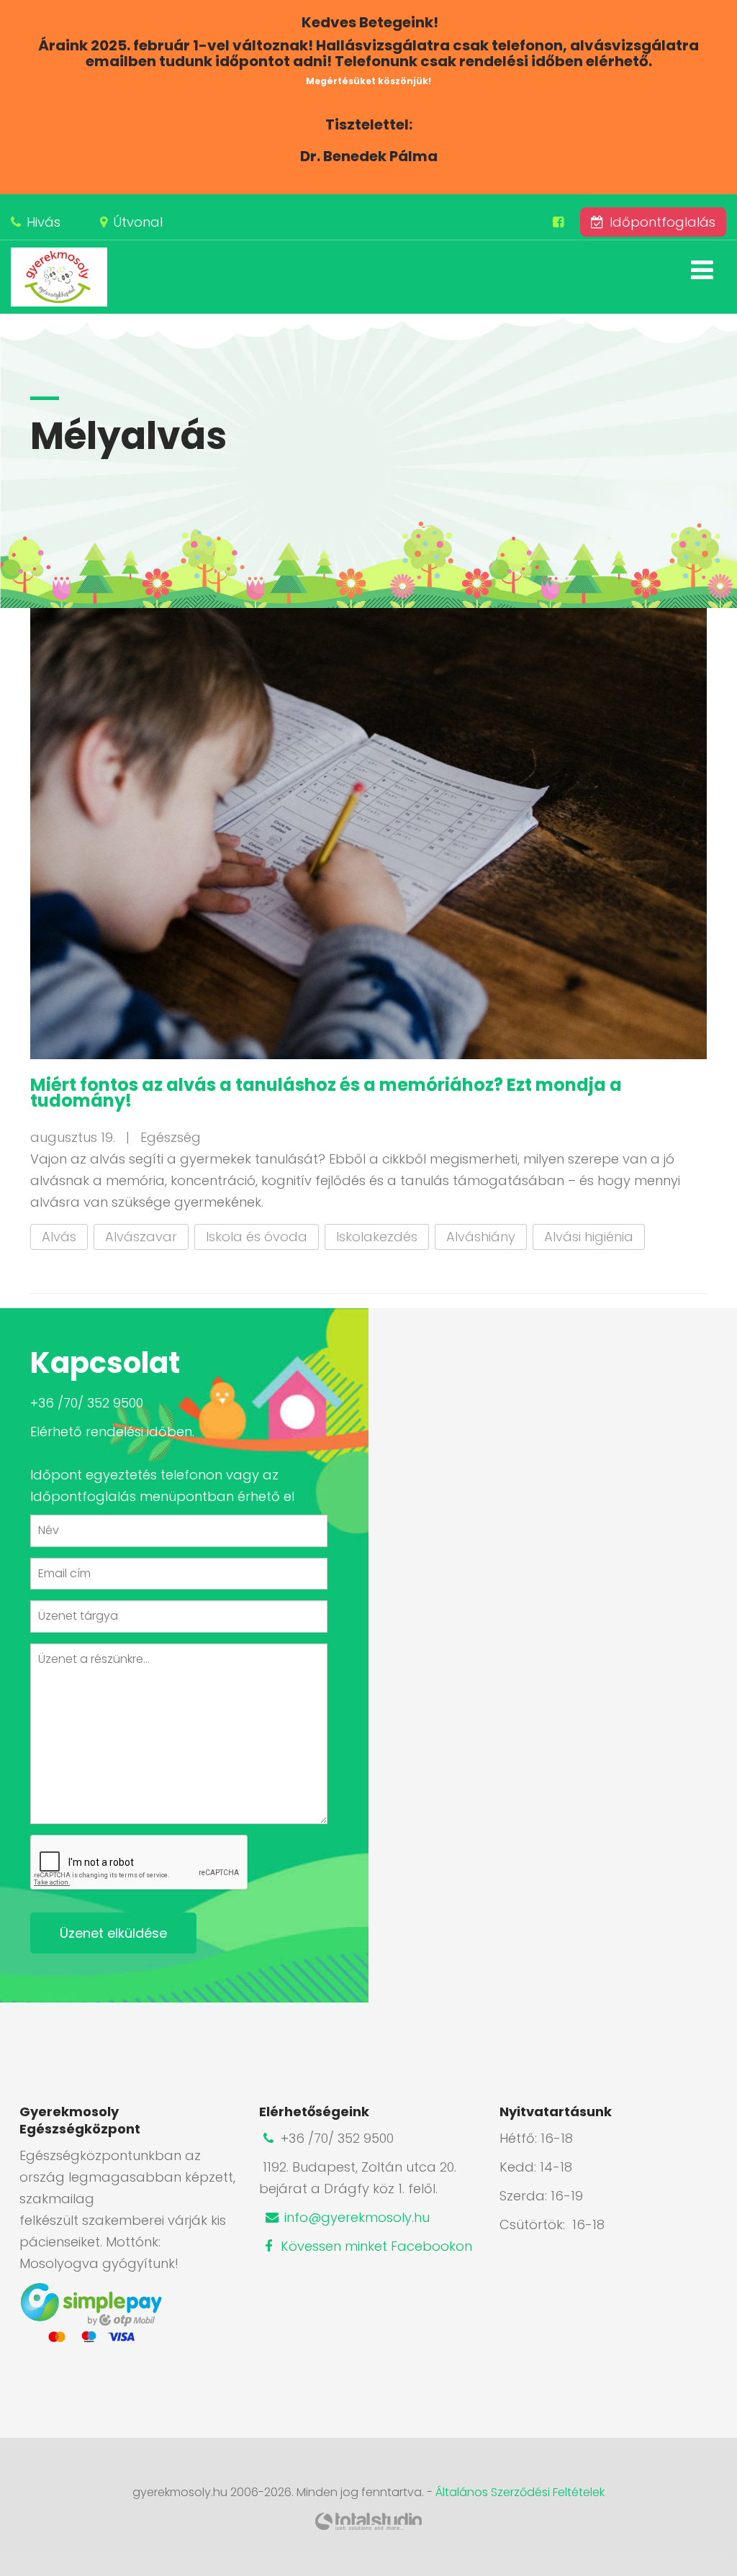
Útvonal (138, 222)
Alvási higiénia (589, 1237)
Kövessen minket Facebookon (375, 2246)
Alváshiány (481, 1237)
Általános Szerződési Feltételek (520, 2492)
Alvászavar (141, 1237)
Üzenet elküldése (113, 1933)
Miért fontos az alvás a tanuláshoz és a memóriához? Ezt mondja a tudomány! (326, 1093)
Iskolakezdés (377, 1237)
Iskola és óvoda (257, 1237)
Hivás (44, 222)
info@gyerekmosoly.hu (355, 2217)
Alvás (59, 1237)
